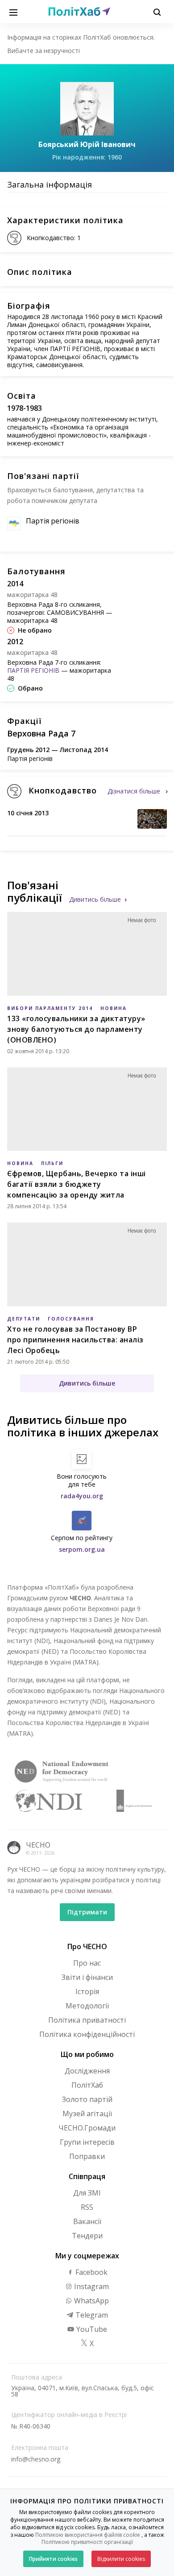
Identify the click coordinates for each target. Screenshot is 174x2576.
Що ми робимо (87, 2054)
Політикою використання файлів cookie (88, 2535)
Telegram (91, 2315)
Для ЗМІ (87, 2193)
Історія (87, 1991)
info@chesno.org (36, 2459)
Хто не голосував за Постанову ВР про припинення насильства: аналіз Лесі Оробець (75, 1340)
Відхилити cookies (121, 2559)
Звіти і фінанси (87, 1977)
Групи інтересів (87, 2142)
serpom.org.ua (82, 1549)
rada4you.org (82, 1496)
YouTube (91, 2329)
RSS (87, 2207)
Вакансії (87, 2221)
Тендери (87, 2236)
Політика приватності (87, 2020)
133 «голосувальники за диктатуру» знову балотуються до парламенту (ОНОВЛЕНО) (76, 1029)
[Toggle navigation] (13, 12)
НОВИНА (114, 1008)
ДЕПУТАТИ (24, 1319)
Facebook (91, 2272)
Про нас (87, 1963)
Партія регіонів (53, 521)
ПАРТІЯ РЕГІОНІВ (33, 670)
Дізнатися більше (135, 791)
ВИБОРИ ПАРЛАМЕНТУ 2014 (50, 1008)
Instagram (91, 2286)
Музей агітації (87, 2114)
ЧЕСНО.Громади (87, 2128)
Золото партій (87, 2099)
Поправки (87, 2156)
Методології (87, 2006)
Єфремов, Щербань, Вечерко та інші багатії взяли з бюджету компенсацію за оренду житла (77, 1184)
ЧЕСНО (38, 1845)
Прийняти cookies (53, 2559)
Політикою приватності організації (87, 2542)
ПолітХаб (87, 2085)
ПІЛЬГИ (52, 1163)
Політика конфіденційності (87, 2034)
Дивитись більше (95, 899)
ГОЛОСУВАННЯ (71, 1319)
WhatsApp (91, 2301)
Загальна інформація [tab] (50, 184)
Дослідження (87, 2071)
